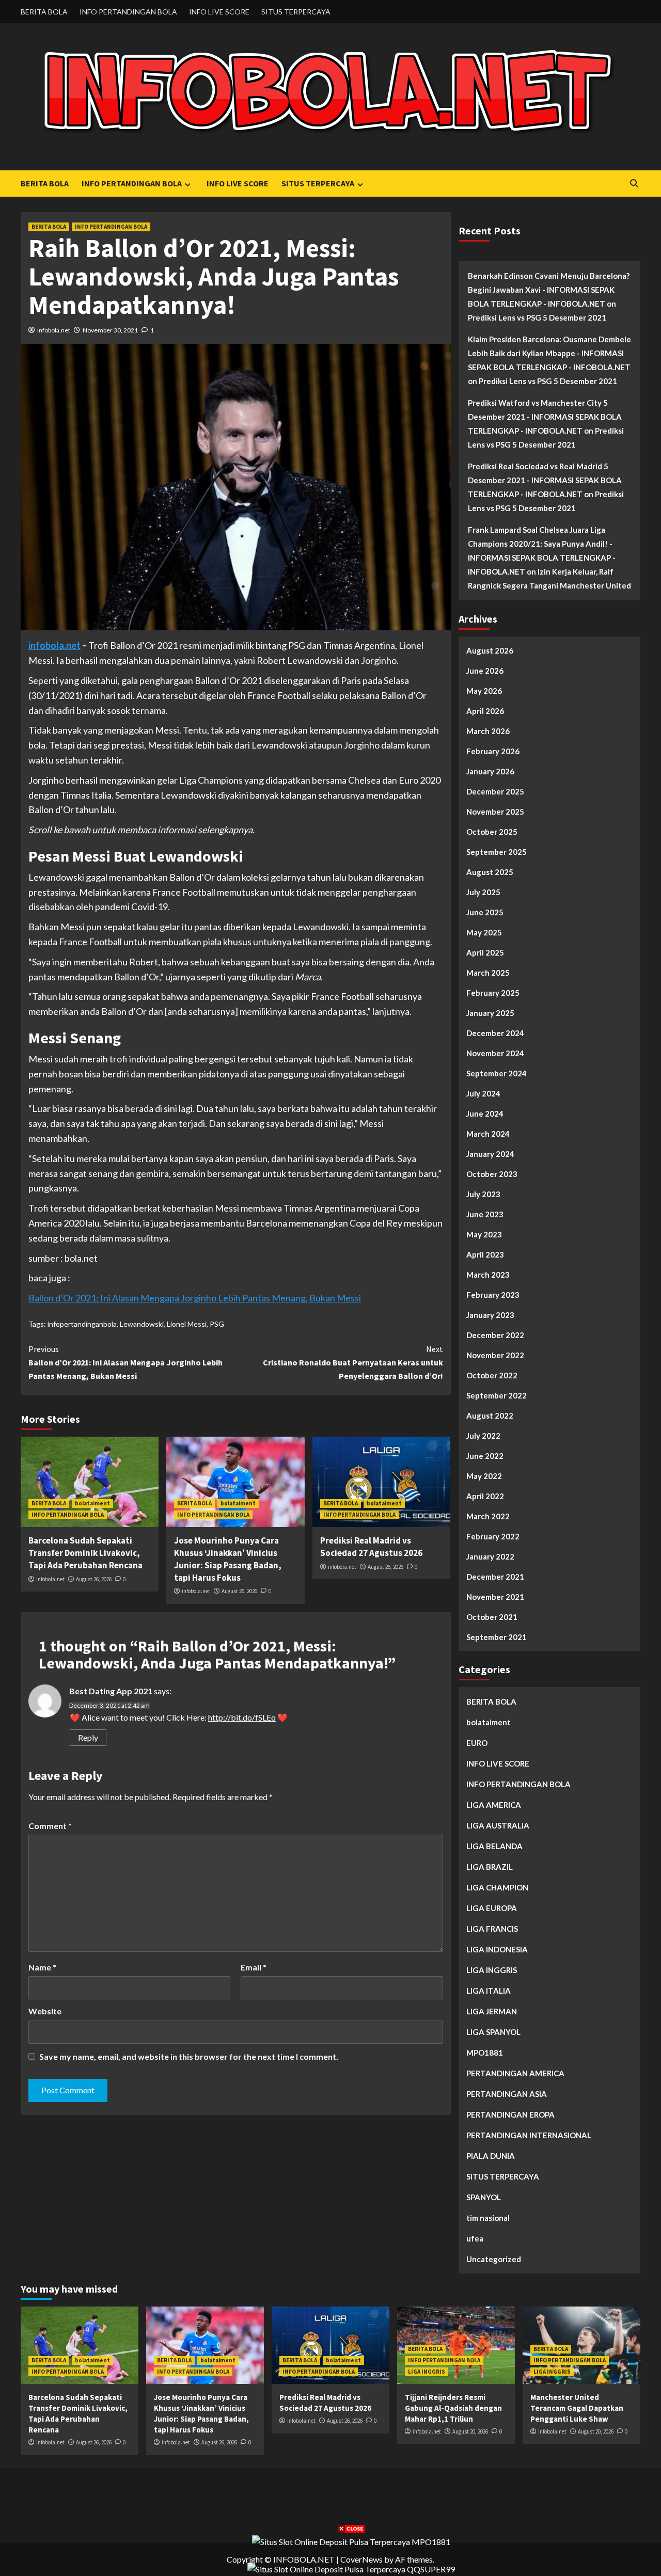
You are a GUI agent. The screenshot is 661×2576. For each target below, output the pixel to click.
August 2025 (490, 872)
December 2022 (495, 1335)
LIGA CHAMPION (497, 1887)
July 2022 (483, 1436)
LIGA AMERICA (494, 1805)
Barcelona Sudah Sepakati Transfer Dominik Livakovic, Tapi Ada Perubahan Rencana (85, 1553)
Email (254, 1967)
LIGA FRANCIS (492, 1929)
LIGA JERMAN (492, 2011)
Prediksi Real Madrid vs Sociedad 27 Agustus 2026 (371, 1547)
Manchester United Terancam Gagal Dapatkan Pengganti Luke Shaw (577, 2408)
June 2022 (485, 1456)
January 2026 (490, 771)
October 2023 (492, 1174)
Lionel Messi (187, 1324)
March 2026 (488, 731)
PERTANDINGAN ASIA (507, 2094)
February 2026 (493, 751)
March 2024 (488, 1134)
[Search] (634, 184)
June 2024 (485, 1114)
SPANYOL (484, 2197)
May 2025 (484, 932)
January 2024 (490, 1154)
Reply (88, 1737)
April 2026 (485, 711)
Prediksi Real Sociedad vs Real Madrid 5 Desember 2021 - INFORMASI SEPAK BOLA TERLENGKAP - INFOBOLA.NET (545, 480)
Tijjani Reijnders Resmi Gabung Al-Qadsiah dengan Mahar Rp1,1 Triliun (453, 2408)
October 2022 (492, 1375)
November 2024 (495, 1053)
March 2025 (488, 973)
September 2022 (497, 1395)
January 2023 (490, 1315)
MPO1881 (485, 2053)
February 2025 (493, 993)
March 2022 (488, 1516)
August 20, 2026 (470, 2431)
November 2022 (495, 1355)
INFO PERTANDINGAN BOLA (128, 12)
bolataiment (92, 1503)
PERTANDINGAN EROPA (510, 2114)
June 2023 (485, 1214)
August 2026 (490, 650)
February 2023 (493, 1295)
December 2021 (495, 1577)
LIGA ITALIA (489, 1991)
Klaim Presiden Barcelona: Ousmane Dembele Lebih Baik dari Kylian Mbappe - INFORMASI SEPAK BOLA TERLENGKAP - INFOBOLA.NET (549, 353)
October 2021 (492, 1617)
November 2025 (495, 812)
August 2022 (490, 1416)
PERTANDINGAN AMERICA (515, 2073)
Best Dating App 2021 (111, 1691)
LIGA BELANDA (494, 1846)
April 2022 (485, 1496)
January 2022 (490, 1556)
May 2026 (484, 691)
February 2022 (493, 1536)
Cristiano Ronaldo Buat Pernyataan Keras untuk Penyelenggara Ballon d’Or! (353, 1362)
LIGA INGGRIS (492, 1970)
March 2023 (488, 1275)
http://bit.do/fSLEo (242, 1717)
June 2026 (485, 671)
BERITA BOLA (44, 12)
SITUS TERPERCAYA (296, 12)
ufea (475, 2238)
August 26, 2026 (94, 1579)
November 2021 (495, 1597)
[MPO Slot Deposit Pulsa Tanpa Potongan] (351, 2541)
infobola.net (54, 330)
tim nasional (488, 2218)
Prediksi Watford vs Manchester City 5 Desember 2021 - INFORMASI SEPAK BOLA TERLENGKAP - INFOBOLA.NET (545, 417)
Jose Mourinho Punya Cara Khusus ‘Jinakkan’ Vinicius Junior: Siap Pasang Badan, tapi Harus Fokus (228, 1559)
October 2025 (492, 832)
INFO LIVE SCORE (219, 12)
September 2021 (497, 1637)
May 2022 (484, 1476)
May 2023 (484, 1234)
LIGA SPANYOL (493, 2032)
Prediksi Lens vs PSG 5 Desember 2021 (537, 317)
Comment (50, 1826)
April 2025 (485, 952)
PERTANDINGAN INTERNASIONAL (529, 2135)
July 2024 (483, 1093)
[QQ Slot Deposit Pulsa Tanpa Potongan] (351, 2568)
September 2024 (497, 1073)
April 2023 (485, 1254)
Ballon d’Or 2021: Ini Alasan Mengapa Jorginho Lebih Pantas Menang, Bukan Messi (195, 1298)
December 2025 (495, 791)
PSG (217, 1324)
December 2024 (495, 1033)
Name (42, 1967)
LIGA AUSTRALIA (498, 1825)
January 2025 (490, 1013)
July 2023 (483, 1194)
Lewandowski (142, 1324)
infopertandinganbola (82, 1324)
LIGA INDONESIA (497, 1949)
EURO (477, 1743)
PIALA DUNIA (491, 2156)
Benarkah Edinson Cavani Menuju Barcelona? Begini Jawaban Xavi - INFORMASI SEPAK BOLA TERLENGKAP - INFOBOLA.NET (549, 290)
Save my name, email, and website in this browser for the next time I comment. (189, 2056)
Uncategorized (494, 2259)
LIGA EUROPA (492, 1908)
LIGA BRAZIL (490, 1867)
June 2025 (485, 912)
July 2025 (483, 892)
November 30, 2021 (110, 330)
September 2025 (497, 852)
